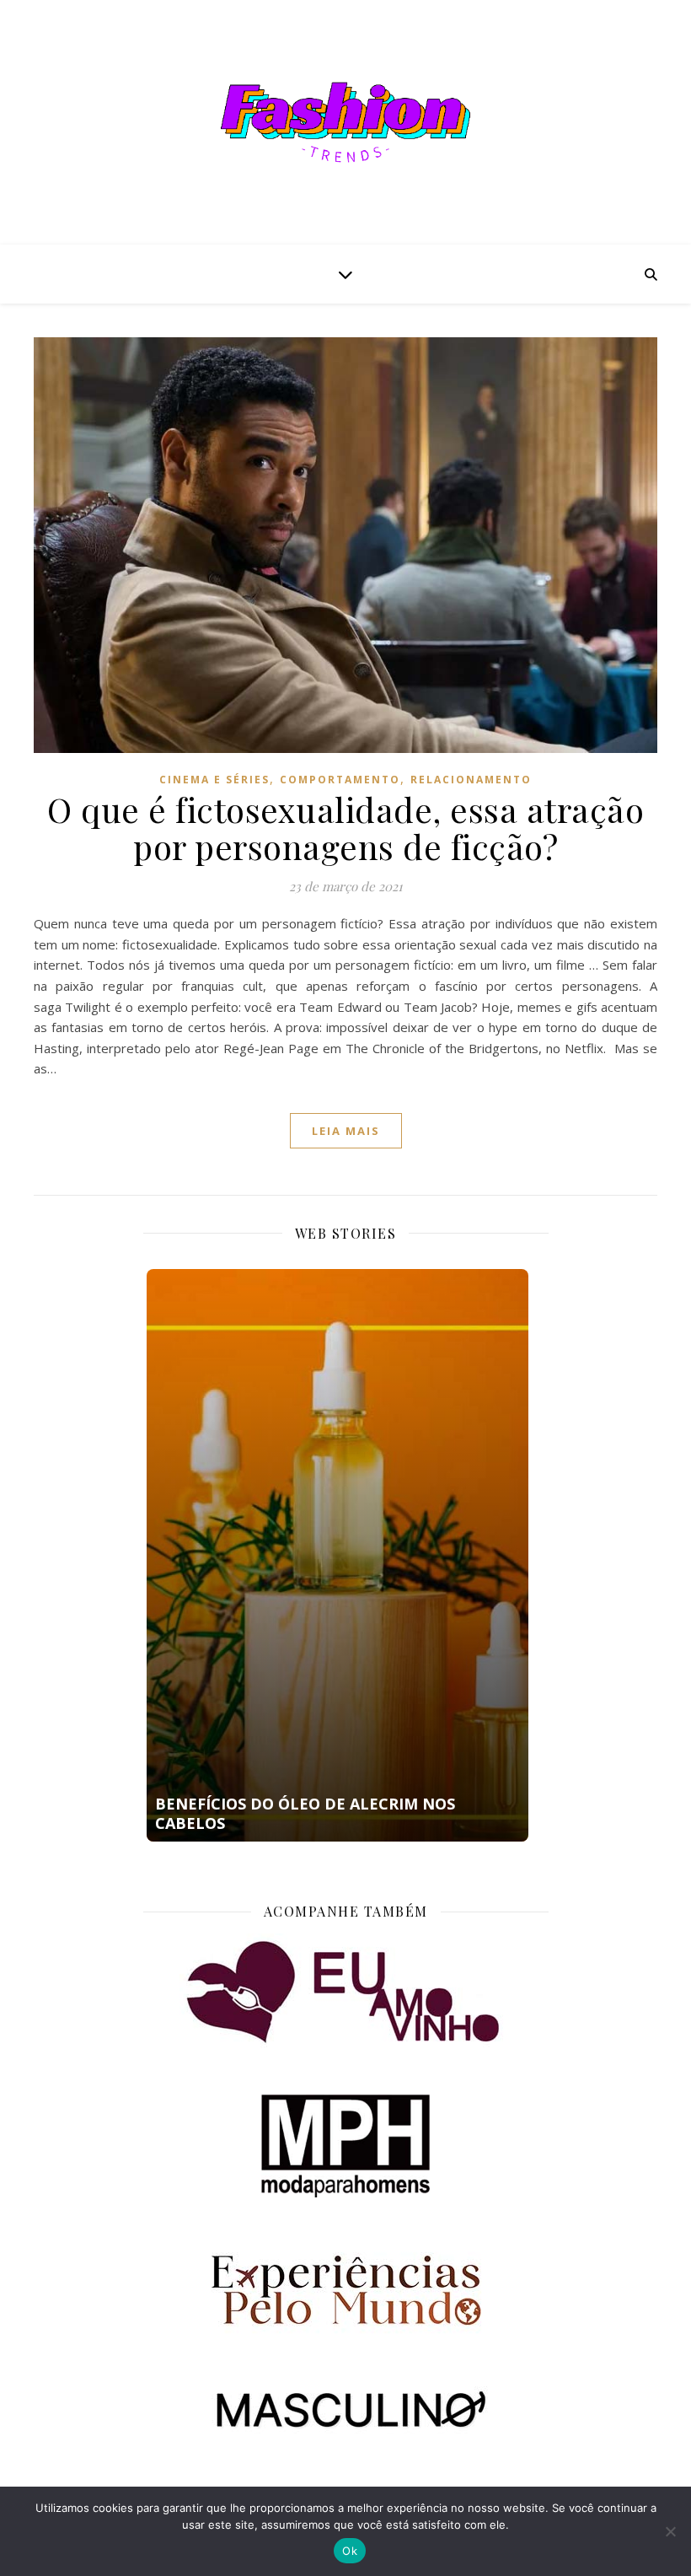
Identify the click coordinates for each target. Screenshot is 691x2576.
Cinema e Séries (214, 780)
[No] (670, 2531)
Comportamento (340, 780)
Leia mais (346, 1131)
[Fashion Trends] (345, 122)
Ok (350, 2551)
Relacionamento (471, 780)
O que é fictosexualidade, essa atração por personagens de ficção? (345, 828)
